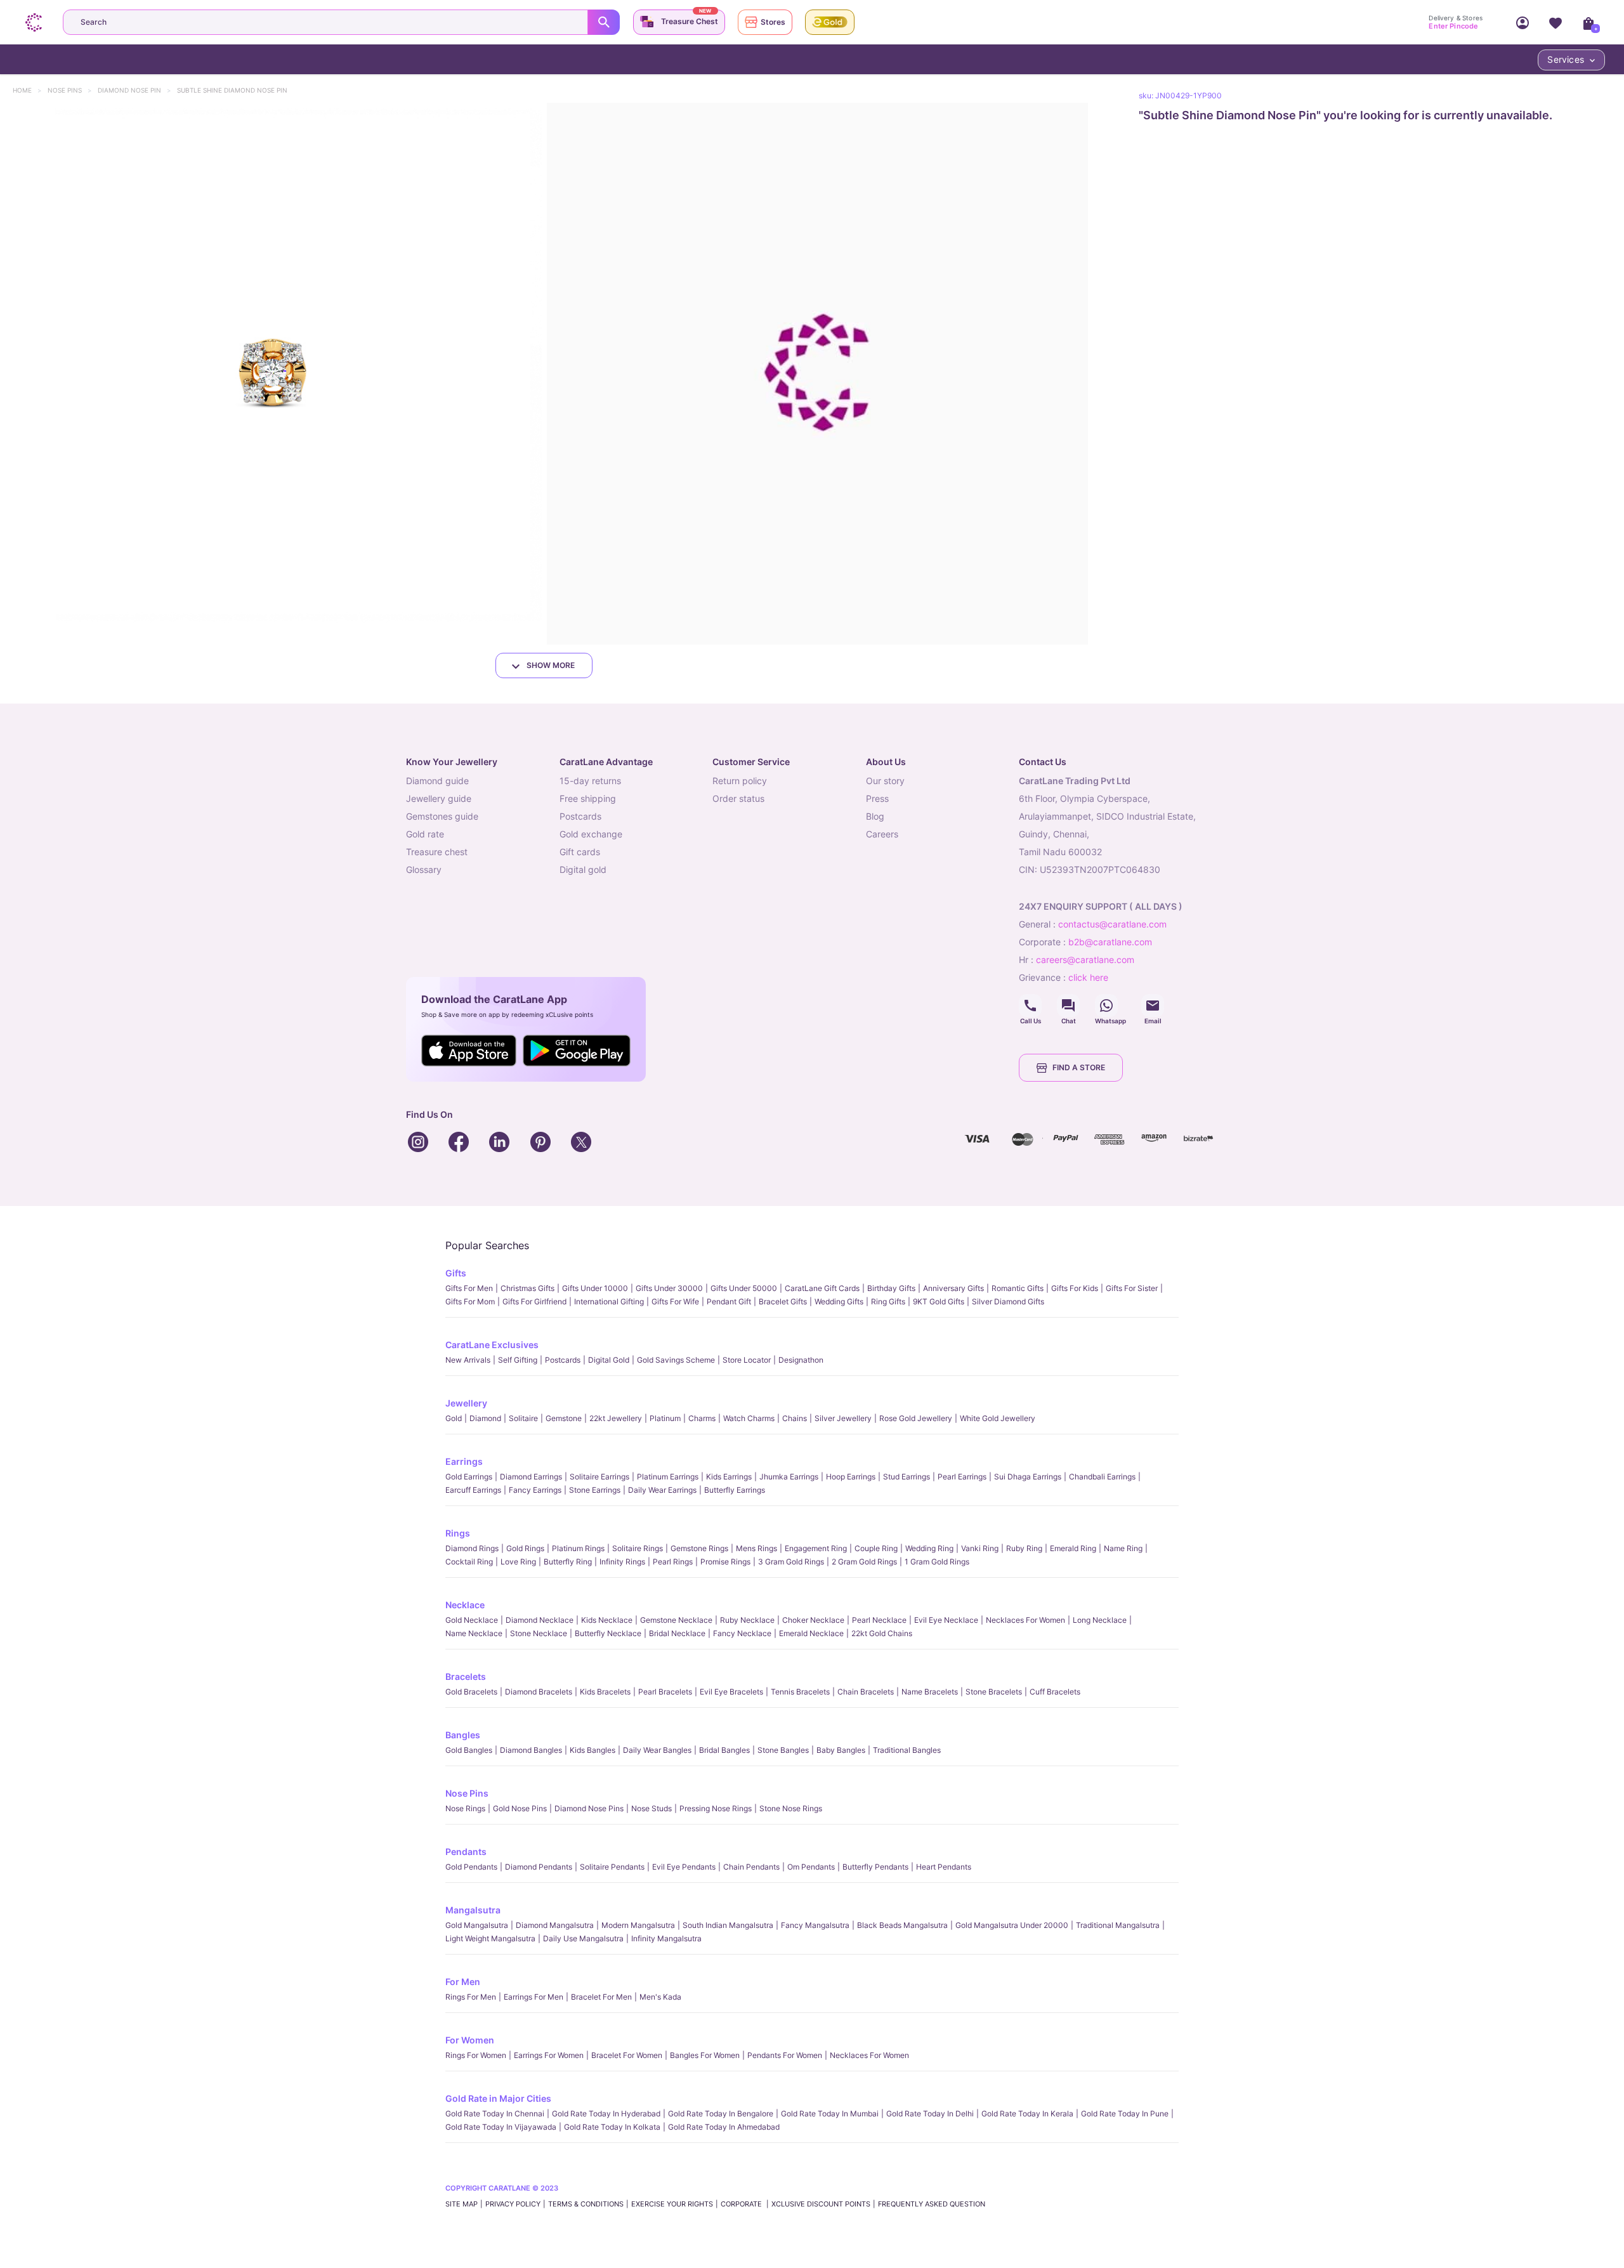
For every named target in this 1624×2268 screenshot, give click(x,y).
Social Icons (1030, 1006)
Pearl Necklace (879, 1620)
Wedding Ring (929, 1548)
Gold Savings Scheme (676, 1360)
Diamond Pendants (539, 1867)
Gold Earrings (469, 1477)
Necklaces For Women (1025, 1620)
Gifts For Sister (1132, 1288)
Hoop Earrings (851, 1477)
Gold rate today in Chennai (495, 2114)
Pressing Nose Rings (716, 1808)
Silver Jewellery (843, 1418)
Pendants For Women (785, 2055)
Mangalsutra (473, 1910)
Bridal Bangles (724, 1750)
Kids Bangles (593, 1750)
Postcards (563, 1360)
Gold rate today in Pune (1125, 2114)
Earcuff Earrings (473, 1490)
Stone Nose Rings (791, 1808)
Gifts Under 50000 (744, 1288)
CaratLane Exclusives (492, 1345)
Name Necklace (474, 1633)
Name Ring (1123, 1548)
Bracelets (466, 1676)
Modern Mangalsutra (638, 1925)
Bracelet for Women (627, 2055)
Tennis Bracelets (800, 1692)
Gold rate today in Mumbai (830, 2114)
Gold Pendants (471, 1867)
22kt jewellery (616, 1418)
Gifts (456, 1273)
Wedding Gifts (839, 1301)
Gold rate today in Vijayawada (501, 2127)
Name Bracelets (930, 1692)
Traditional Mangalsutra (1118, 1925)
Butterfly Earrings (735, 1490)
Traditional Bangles (907, 1750)
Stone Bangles (783, 1750)
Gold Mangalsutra (477, 1925)
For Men (463, 1982)
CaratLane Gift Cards (822, 1288)
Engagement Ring (816, 1548)
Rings (458, 1533)
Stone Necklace (539, 1633)
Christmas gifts (527, 1288)
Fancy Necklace (742, 1633)
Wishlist (1555, 22)
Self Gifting (518, 1360)
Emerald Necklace (811, 1633)
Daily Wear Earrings (662, 1490)
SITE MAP (462, 2204)
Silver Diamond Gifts (1008, 1301)
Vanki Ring (980, 1548)
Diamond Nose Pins (589, 1808)
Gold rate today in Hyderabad (606, 2114)
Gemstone (564, 1418)
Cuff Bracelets (1055, 1692)
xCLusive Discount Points (821, 2204)
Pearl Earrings (962, 1477)
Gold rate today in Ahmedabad (724, 2127)
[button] (271, 374)
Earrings (464, 1461)
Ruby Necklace (747, 1620)
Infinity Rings (622, 1562)
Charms (702, 1418)
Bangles (463, 1735)
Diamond (485, 1418)
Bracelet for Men (601, 1997)
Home (28, 90)
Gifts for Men (469, 1288)
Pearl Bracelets (665, 1692)
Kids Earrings (729, 1477)
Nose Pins (71, 90)
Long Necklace (1100, 1620)
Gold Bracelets (471, 1692)
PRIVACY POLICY (513, 2204)
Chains (795, 1418)
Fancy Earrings (535, 1490)
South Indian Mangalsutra (728, 1925)
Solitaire (523, 1418)
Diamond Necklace (540, 1620)
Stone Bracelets (994, 1692)
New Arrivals (468, 1360)
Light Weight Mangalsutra (490, 1938)
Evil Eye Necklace (946, 1620)
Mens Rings (756, 1548)
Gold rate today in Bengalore (721, 2114)
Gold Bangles (469, 1750)
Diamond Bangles (531, 1750)
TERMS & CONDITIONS (586, 2204)
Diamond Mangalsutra (555, 1925)
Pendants (466, 1852)
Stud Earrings (907, 1477)
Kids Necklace (607, 1620)
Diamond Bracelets (539, 1692)
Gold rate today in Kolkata (612, 2127)
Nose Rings (465, 1808)
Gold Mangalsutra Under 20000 (1012, 1925)
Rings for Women (476, 2055)
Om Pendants (811, 1867)
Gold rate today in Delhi (930, 2114)
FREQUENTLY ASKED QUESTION (932, 2204)
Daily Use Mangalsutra (583, 1938)
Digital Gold (609, 1360)
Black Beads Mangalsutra (902, 1925)
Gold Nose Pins (520, 1808)
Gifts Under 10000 (595, 1288)
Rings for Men (471, 1997)
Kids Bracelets (605, 1692)
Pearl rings (673, 1562)
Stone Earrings (595, 1490)
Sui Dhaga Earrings (1028, 1477)
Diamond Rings (472, 1548)
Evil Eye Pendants (684, 1867)
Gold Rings (525, 1548)
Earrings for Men (534, 1997)
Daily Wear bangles (657, 1750)
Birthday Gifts (891, 1288)
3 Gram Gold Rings (791, 1562)
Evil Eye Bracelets (731, 1692)
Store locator (747, 1360)
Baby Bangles (841, 1750)
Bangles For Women (705, 2055)
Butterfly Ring (568, 1562)
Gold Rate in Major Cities (498, 2098)
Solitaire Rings (638, 1548)
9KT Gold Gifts (939, 1301)
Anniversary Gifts (953, 1288)
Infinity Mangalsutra (666, 1938)
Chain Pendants (751, 1867)
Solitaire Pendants (612, 1867)
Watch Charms (749, 1418)
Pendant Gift (729, 1301)
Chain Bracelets (866, 1692)
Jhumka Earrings (789, 1477)
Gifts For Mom (470, 1301)
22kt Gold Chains (882, 1633)
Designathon (801, 1360)
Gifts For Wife (675, 1301)
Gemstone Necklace (676, 1620)
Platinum (665, 1418)
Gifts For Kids (1075, 1288)
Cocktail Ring (469, 1562)
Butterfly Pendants (875, 1867)
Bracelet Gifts (783, 1301)
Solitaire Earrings (599, 1477)
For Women (470, 2040)
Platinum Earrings (668, 1477)
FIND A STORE (1079, 1067)
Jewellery (466, 1403)
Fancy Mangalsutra (815, 1925)
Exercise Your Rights (672, 2204)
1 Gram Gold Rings (937, 1562)
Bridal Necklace (677, 1633)
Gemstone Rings (699, 1548)
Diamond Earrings (531, 1477)
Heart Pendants (944, 1867)
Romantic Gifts (1018, 1288)
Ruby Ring (1024, 1548)
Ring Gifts (888, 1301)
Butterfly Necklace (608, 1633)
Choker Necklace (813, 1620)
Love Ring (518, 1562)
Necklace (465, 1605)
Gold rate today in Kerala (1027, 2114)
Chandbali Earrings (1102, 1477)
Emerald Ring (1073, 1548)
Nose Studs (652, 1808)
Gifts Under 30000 (669, 1288)
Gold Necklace (472, 1620)
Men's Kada (660, 1997)
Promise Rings (725, 1562)
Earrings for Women (549, 2055)
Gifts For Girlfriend (534, 1301)
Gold (454, 1418)
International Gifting (609, 1301)
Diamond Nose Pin (135, 90)
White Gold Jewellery (998, 1418)
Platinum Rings (578, 1548)
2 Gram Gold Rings (864, 1562)
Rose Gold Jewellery (916, 1418)
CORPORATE (742, 2204)
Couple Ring (876, 1548)
